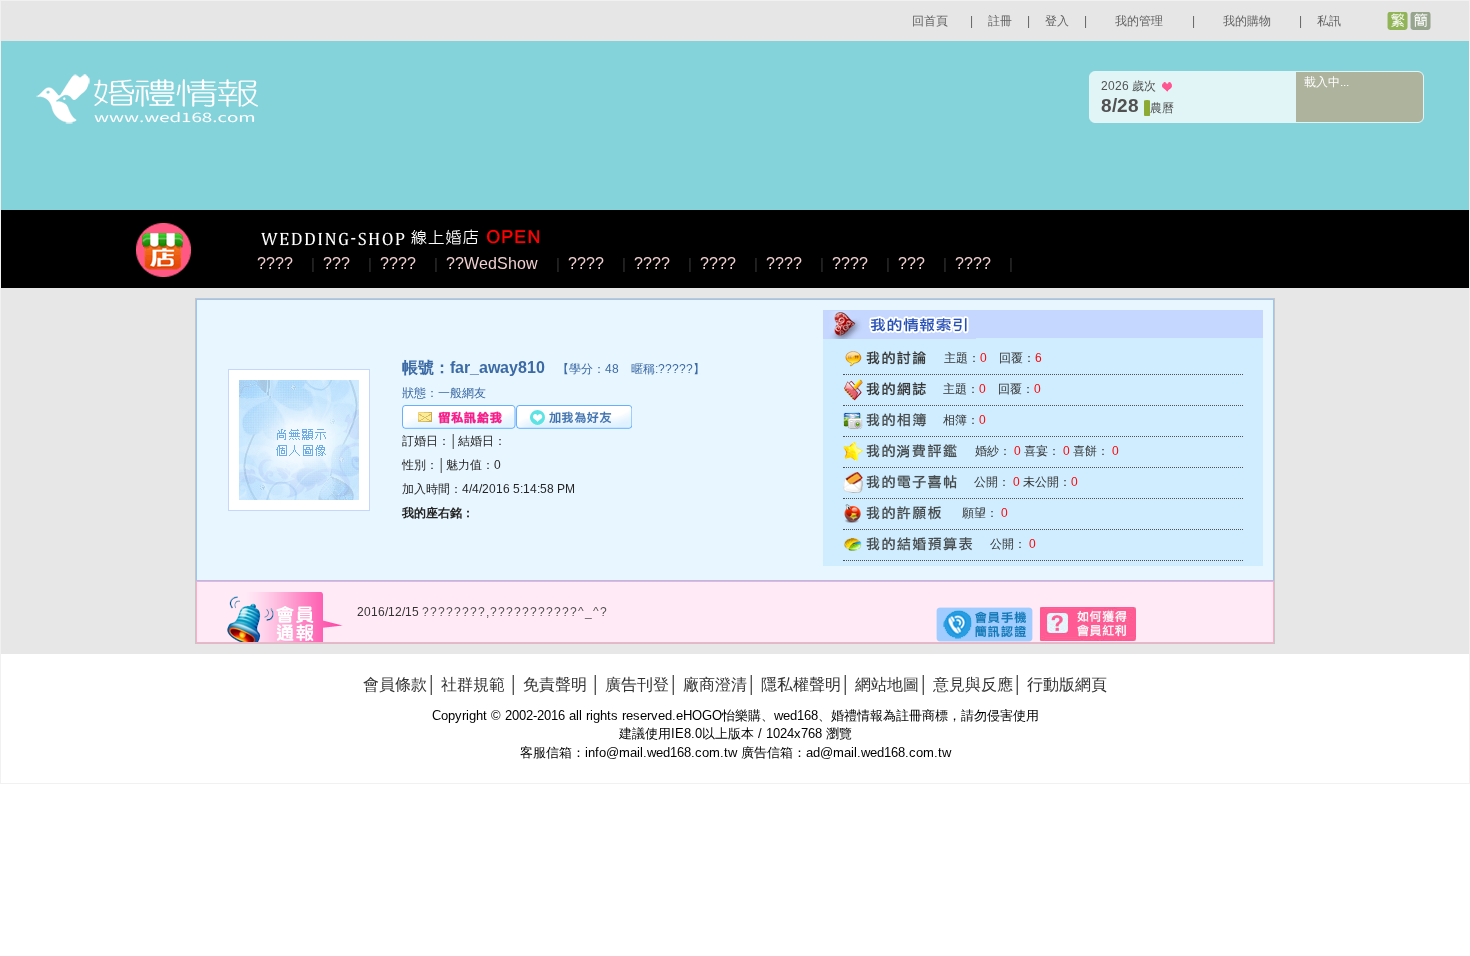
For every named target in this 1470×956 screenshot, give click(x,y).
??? (336, 263)
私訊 (1329, 21)
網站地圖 (887, 684)
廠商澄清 (715, 684)
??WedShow (492, 263)
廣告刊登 (637, 684)
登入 (1057, 21)
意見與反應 (973, 684)
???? (275, 263)
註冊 (1000, 21)
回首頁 (930, 21)
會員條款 (395, 684)
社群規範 (473, 684)
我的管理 (1139, 21)
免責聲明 (555, 684)
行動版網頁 (1067, 684)
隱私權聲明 (801, 684)
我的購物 (1247, 21)
